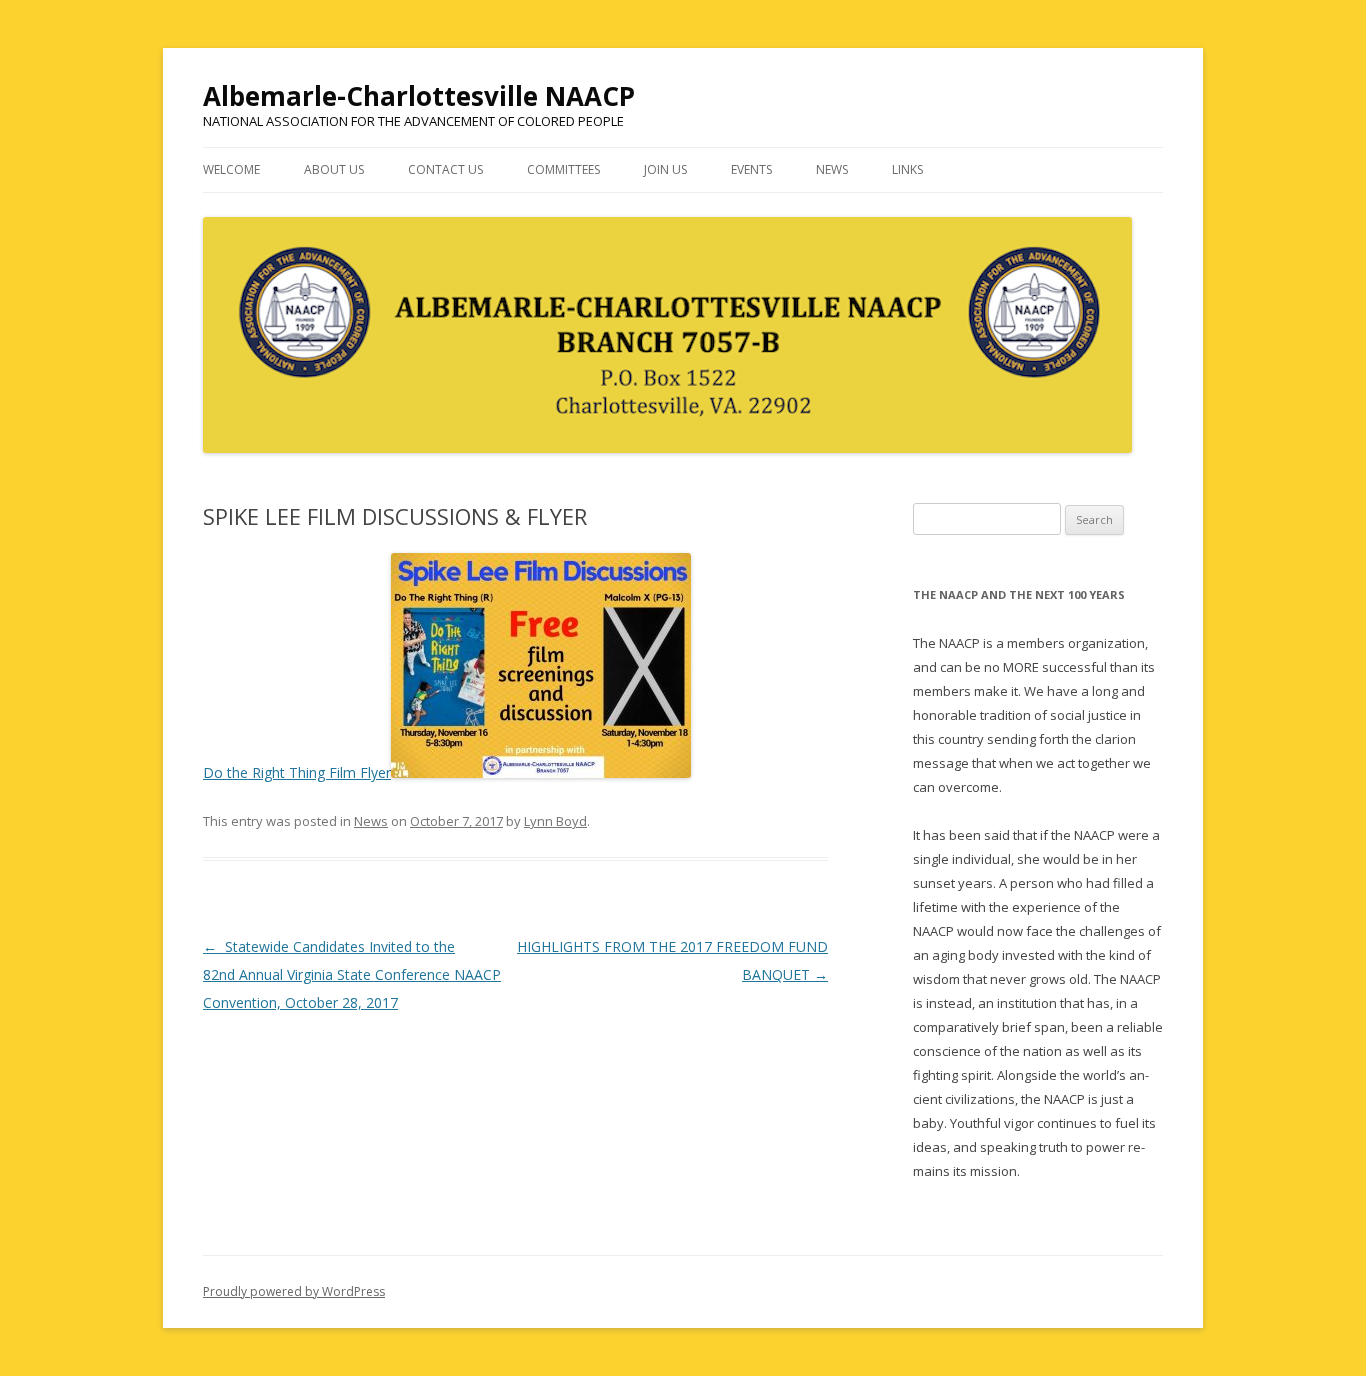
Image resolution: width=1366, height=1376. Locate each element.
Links (907, 169)
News (832, 169)
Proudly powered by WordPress (294, 1291)
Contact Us (445, 169)
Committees (563, 169)
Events (751, 169)
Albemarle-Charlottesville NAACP (419, 96)
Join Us (665, 169)
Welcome (231, 169)
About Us (334, 169)
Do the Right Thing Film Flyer (297, 772)
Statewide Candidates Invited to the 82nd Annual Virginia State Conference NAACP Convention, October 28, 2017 (352, 974)
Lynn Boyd (555, 821)
